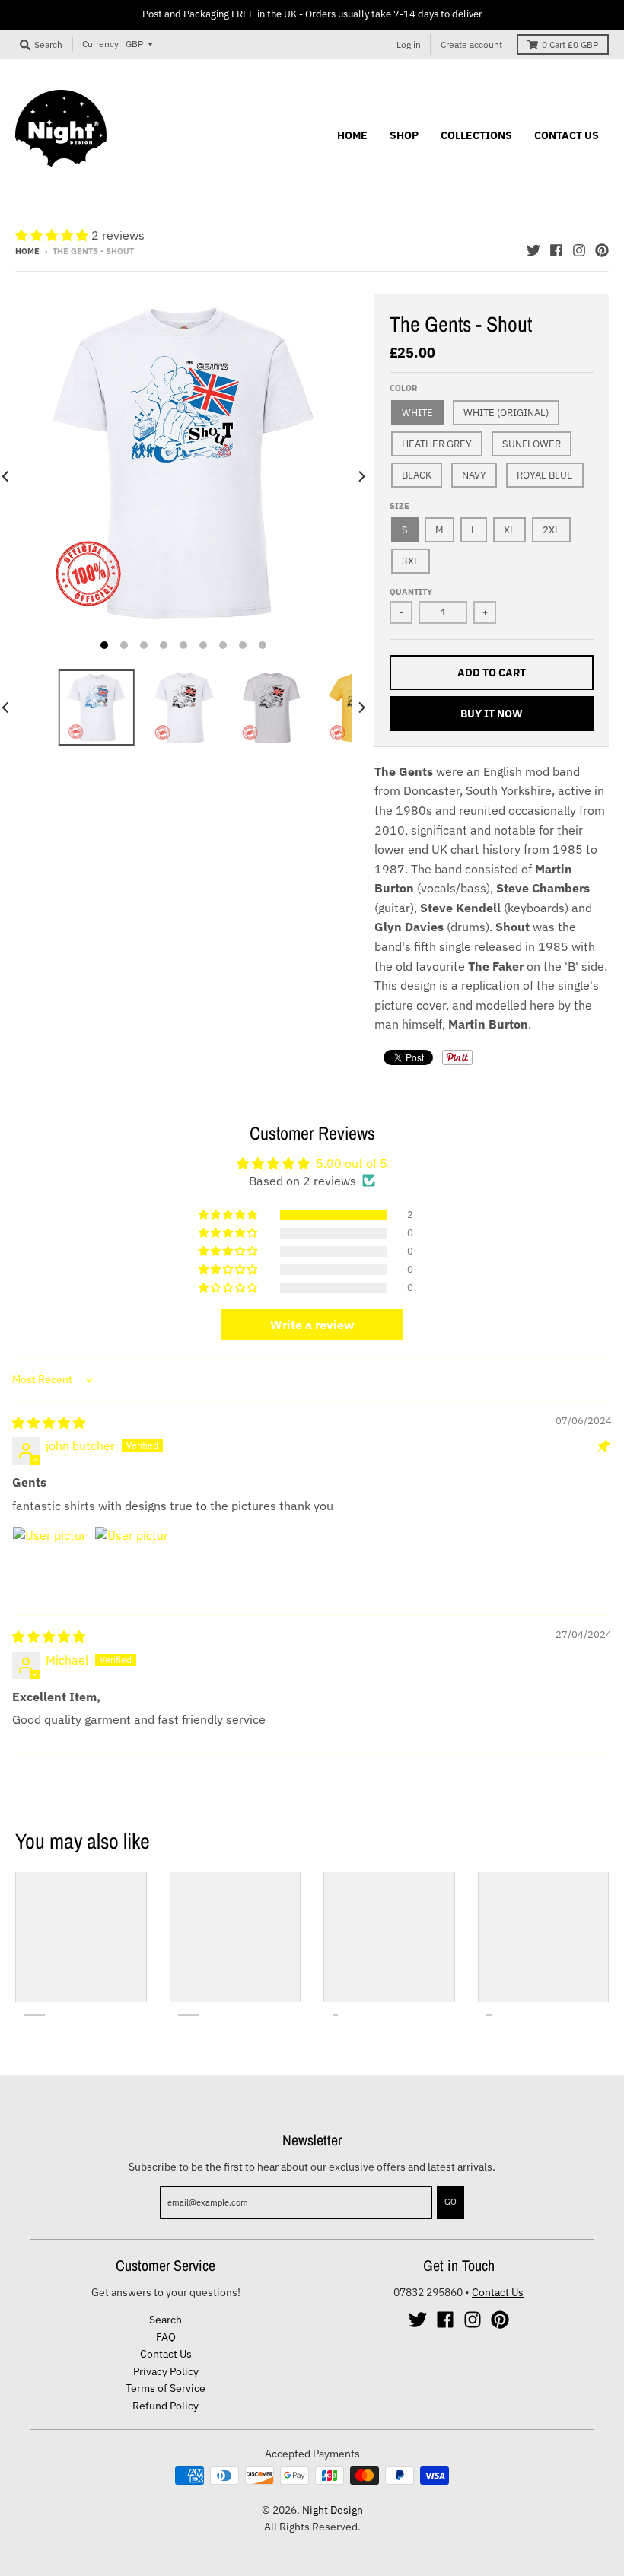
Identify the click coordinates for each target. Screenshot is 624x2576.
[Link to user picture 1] (49, 1563)
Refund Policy (166, 2406)
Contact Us (166, 2354)
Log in (409, 45)
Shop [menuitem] (404, 135)
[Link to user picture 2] (131, 1563)
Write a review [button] (312, 1325)
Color (403, 388)
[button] (53, 235)
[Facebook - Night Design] (556, 250)
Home (27, 251)
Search (166, 2320)
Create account (471, 45)
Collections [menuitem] (476, 135)
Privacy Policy (166, 2371)
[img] (49, 1423)
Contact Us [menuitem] (567, 135)
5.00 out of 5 (352, 1163)
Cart (570, 45)
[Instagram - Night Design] (579, 250)
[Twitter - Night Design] (533, 250)
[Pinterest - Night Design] (602, 250)
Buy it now (492, 714)
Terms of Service (166, 2388)
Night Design (333, 2510)
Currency (100, 44)
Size (400, 506)
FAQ (166, 2337)
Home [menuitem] (352, 135)
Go (450, 2202)
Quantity (411, 592)
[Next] (361, 476)
